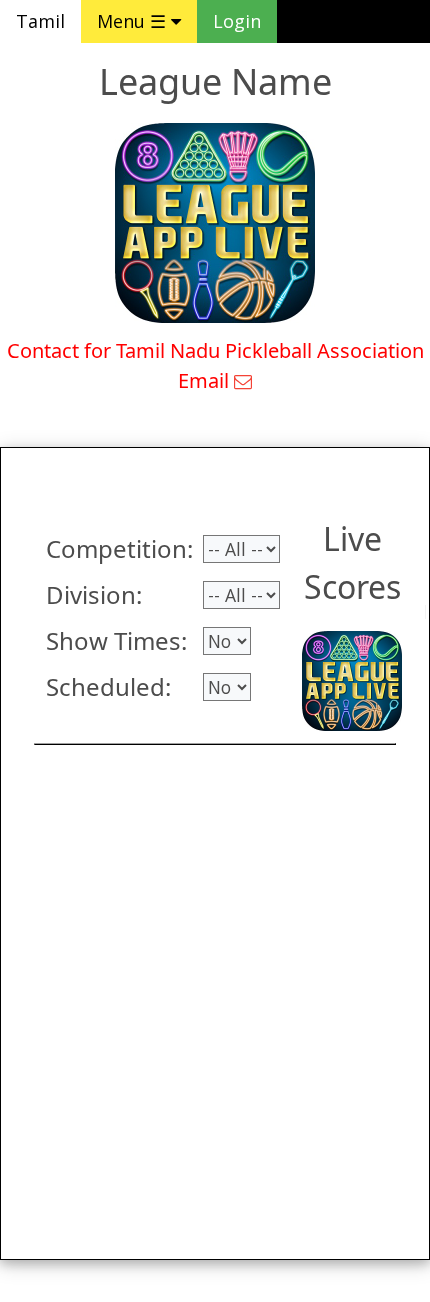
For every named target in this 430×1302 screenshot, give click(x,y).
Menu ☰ (134, 21)
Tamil (40, 21)
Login (237, 21)
